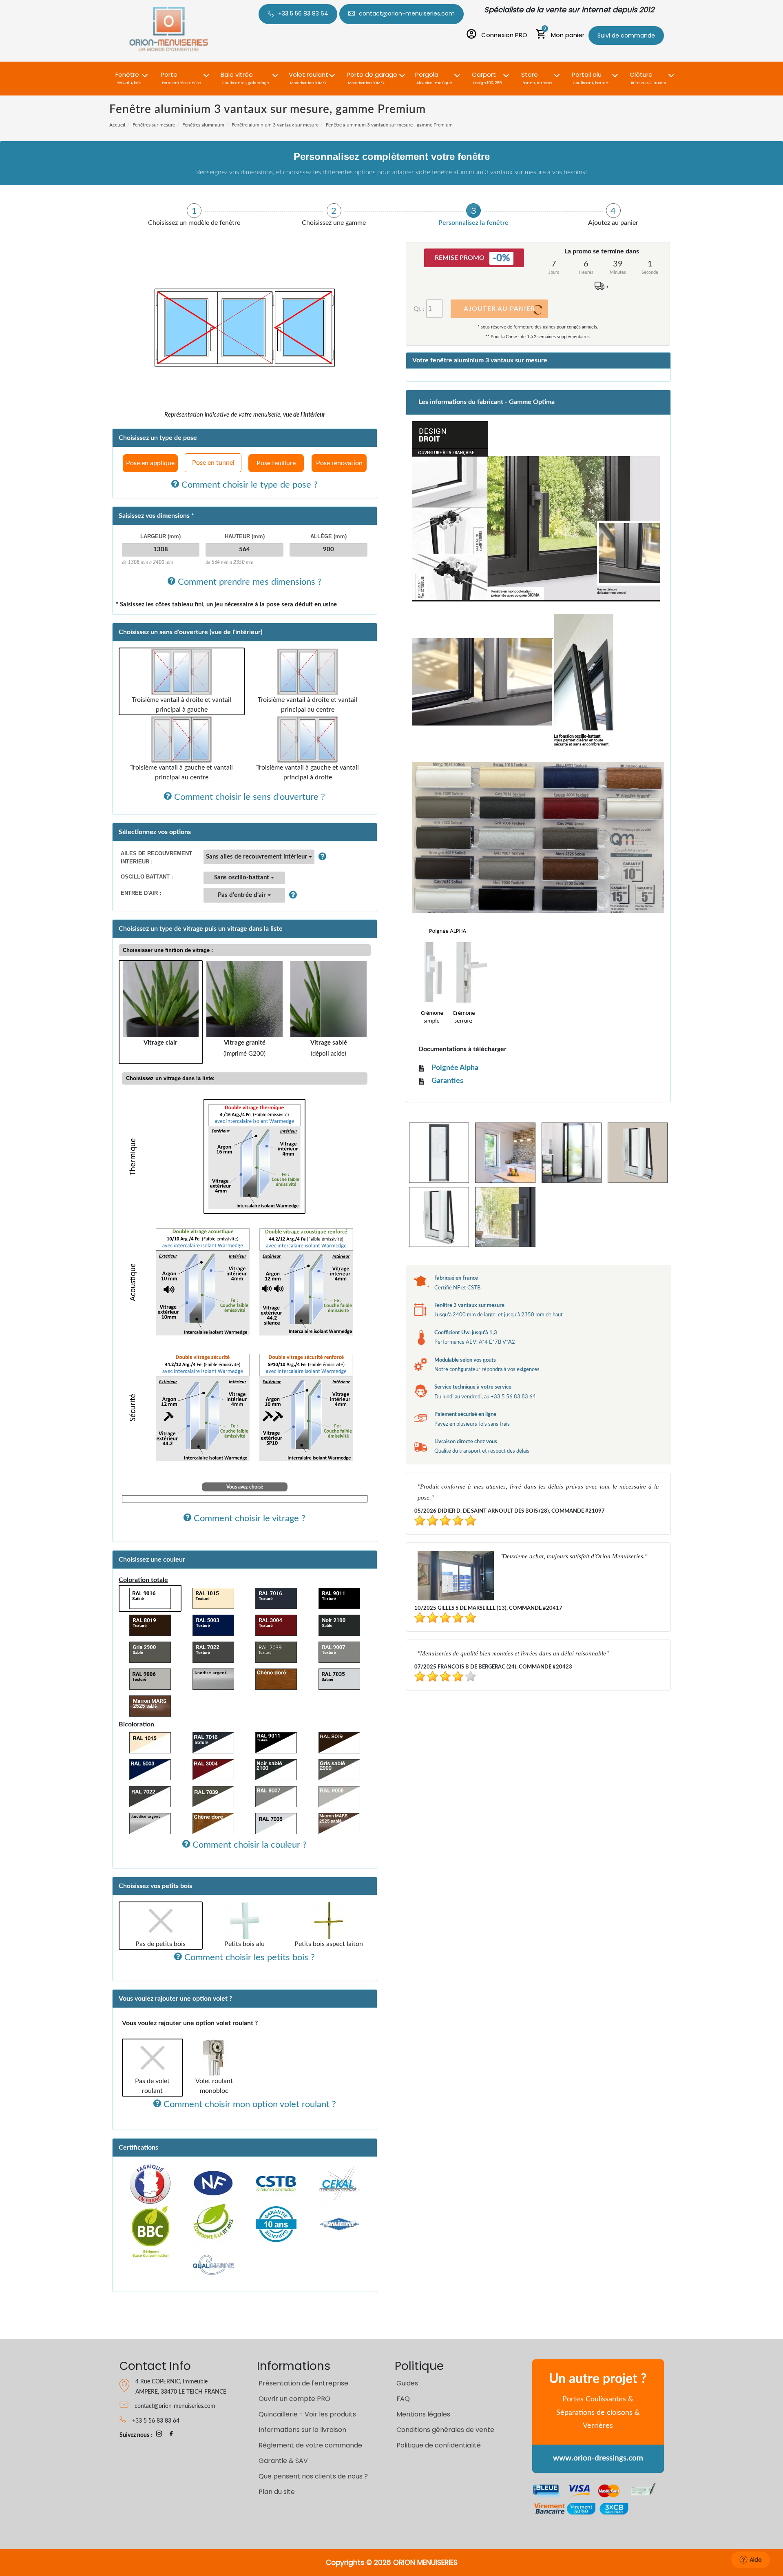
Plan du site (277, 2492)
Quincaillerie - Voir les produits (307, 2414)
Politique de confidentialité (439, 2445)
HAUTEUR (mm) (245, 536)
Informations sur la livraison (302, 2430)
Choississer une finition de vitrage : (168, 950)
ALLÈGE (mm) (328, 536)
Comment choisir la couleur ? (248, 1845)
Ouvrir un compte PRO (294, 2399)
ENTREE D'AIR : (141, 893)
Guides (407, 2383)
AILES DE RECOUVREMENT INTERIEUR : (156, 858)
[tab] (194, 215)
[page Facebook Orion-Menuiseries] (171, 2435)
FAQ (403, 2399)
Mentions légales (423, 2414)
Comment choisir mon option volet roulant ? (249, 2104)
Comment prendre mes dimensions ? (249, 582)
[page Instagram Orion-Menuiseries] (159, 2435)
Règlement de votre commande (310, 2445)
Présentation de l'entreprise (303, 2383)
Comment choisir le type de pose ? (248, 485)
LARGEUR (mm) (160, 536)
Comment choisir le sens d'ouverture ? (248, 797)
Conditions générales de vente (445, 2430)
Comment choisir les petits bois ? (248, 1957)
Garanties (447, 1081)
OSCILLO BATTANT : (147, 877)
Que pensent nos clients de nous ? (313, 2476)
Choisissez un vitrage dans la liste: (170, 1078)
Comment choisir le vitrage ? (248, 1518)
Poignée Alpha (455, 1068)
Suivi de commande (626, 36)
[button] (129, 74)
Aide (756, 2560)
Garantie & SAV (283, 2461)
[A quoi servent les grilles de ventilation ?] (291, 895)
